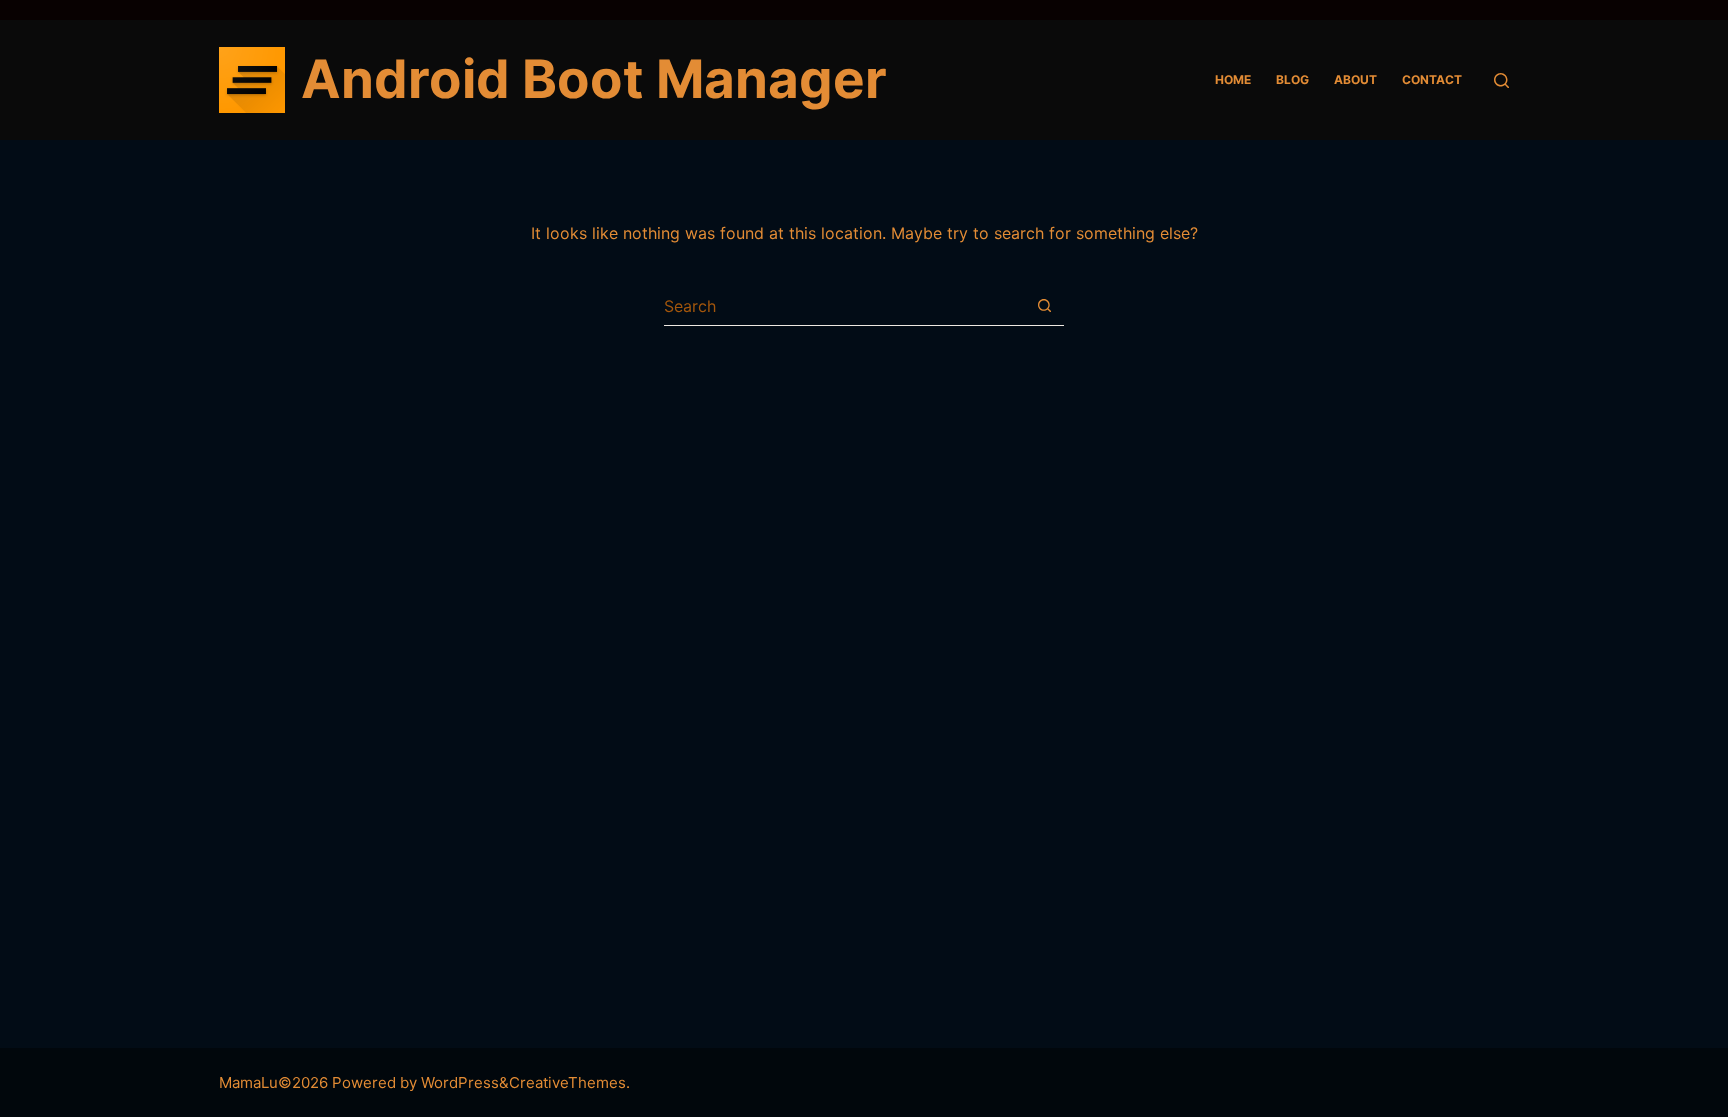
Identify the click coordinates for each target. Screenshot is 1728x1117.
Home (1233, 79)
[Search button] (1044, 305)
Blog (1292, 79)
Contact (1432, 79)
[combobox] (844, 306)
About (1355, 79)
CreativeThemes (567, 1082)
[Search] (1501, 80)
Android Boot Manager (594, 79)
